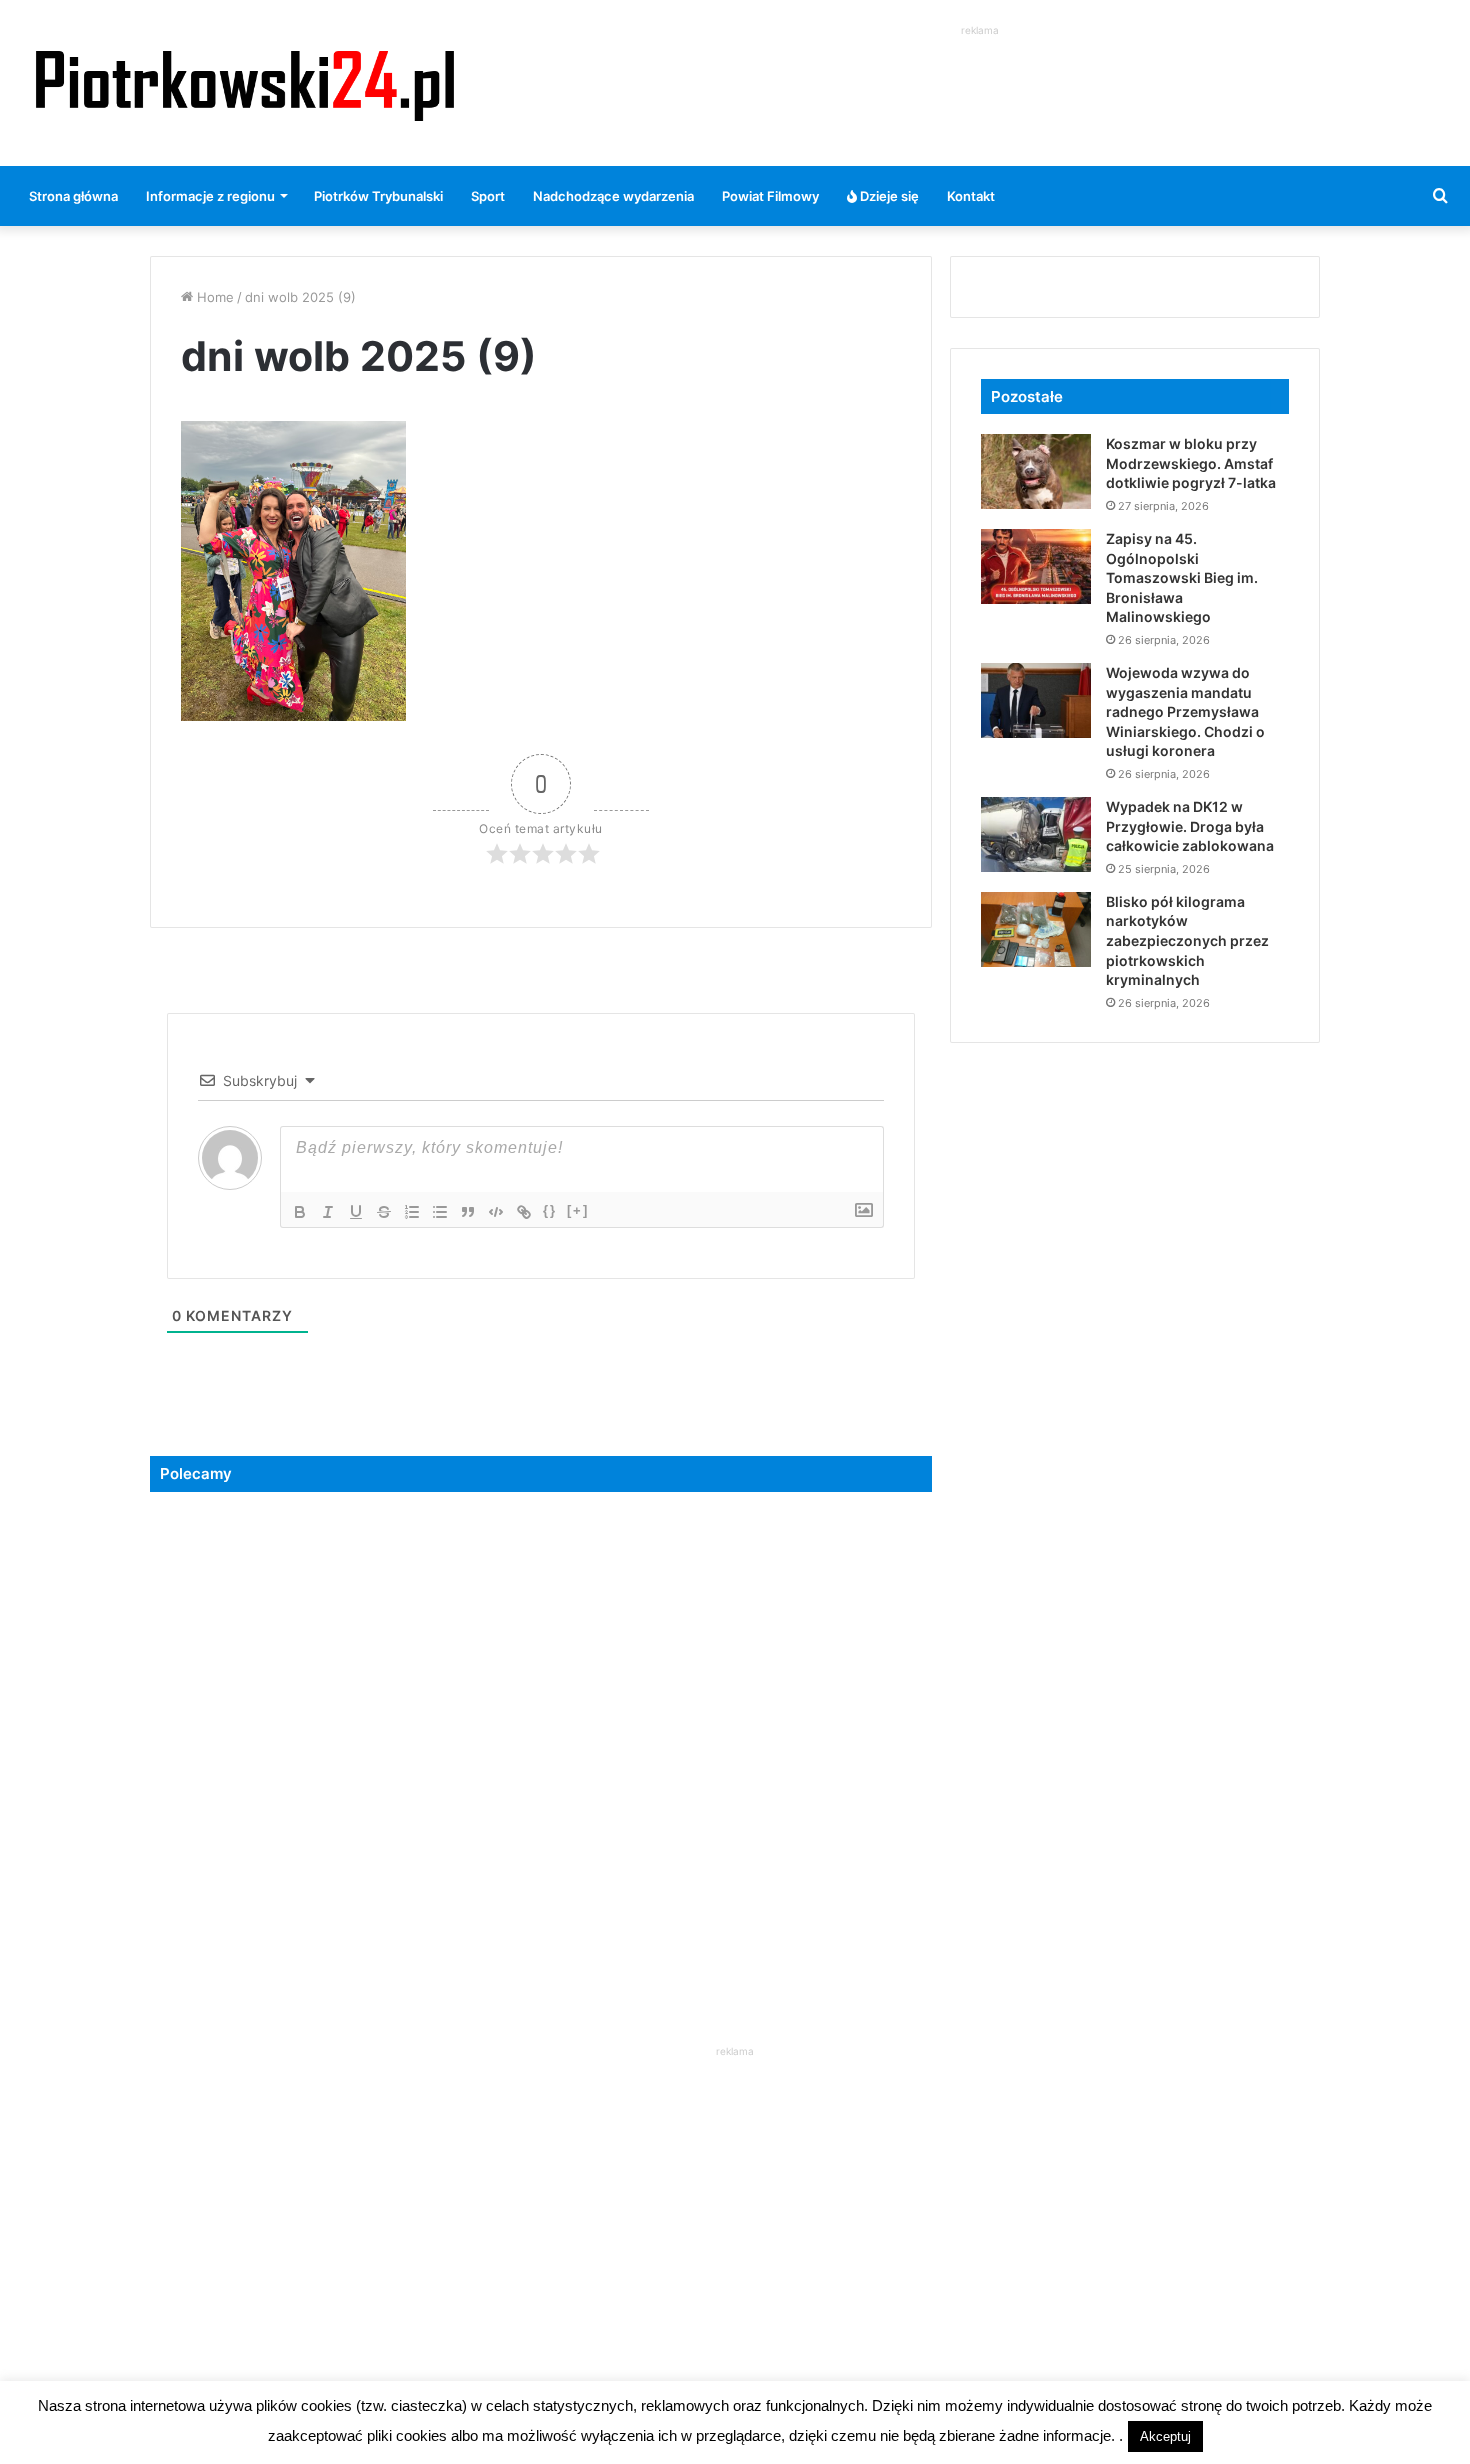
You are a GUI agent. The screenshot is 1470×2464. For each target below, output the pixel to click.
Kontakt (971, 196)
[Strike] (384, 1212)
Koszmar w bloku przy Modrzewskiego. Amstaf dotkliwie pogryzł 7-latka (1191, 463)
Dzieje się (888, 196)
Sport (488, 196)
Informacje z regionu (210, 196)
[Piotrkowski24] (245, 83)
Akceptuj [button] (1165, 2436)
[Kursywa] (328, 1212)
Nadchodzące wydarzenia (613, 196)
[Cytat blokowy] (468, 1212)
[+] (578, 1210)
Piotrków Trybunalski (378, 196)
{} (550, 1210)
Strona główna (73, 196)
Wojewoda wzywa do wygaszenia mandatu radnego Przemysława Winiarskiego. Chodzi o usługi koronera (1185, 711)
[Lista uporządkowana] (412, 1212)
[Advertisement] (980, 86)
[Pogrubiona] (300, 1212)
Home (213, 297)
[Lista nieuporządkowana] (440, 1212)
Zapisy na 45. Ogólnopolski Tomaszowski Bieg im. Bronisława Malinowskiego (1182, 577)
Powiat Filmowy (770, 196)
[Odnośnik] (524, 1212)
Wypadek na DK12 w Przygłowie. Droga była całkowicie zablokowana (1190, 826)
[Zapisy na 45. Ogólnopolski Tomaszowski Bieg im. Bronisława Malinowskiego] (1036, 566)
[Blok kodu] (496, 1212)
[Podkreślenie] (356, 1212)
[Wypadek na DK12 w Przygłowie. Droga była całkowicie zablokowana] (1036, 834)
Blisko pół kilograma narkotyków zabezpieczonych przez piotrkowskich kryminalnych (1187, 940)
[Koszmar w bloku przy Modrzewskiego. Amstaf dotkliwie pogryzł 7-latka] (1036, 471)
